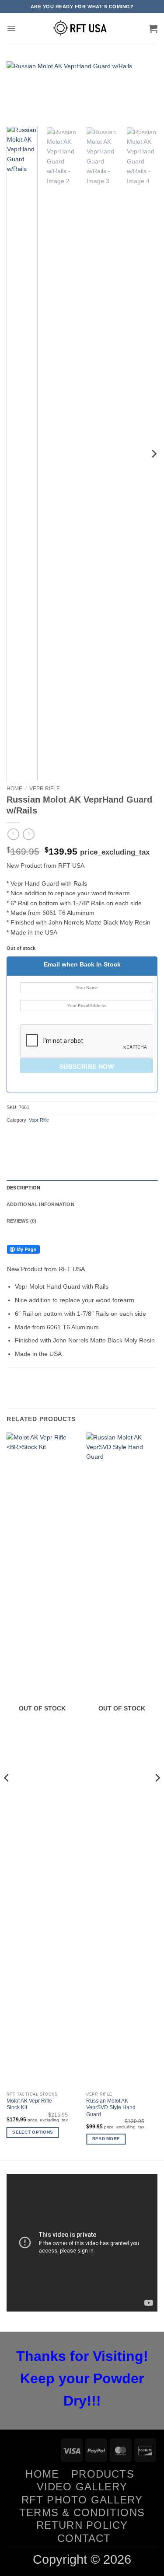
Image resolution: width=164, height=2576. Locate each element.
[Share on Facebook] (27, 1138)
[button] (11, 28)
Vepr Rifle (45, 789)
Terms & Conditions (82, 2512)
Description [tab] (23, 1188)
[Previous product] (29, 834)
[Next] (143, 92)
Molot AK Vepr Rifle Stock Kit (29, 2104)
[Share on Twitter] (41, 1138)
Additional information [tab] (40, 1204)
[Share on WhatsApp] (13, 1138)
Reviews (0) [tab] (21, 1221)
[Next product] (13, 834)
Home (14, 789)
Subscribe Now (87, 1067)
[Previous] (21, 92)
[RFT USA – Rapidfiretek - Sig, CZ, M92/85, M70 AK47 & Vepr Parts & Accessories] (82, 28)
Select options (33, 2132)
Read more (106, 2139)
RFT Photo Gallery (82, 2500)
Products (103, 2474)
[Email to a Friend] (55, 1138)
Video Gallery (82, 2487)
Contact (84, 2538)
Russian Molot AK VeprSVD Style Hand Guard (111, 2108)
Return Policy (82, 2525)
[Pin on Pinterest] (69, 1138)
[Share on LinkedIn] (82, 1138)
